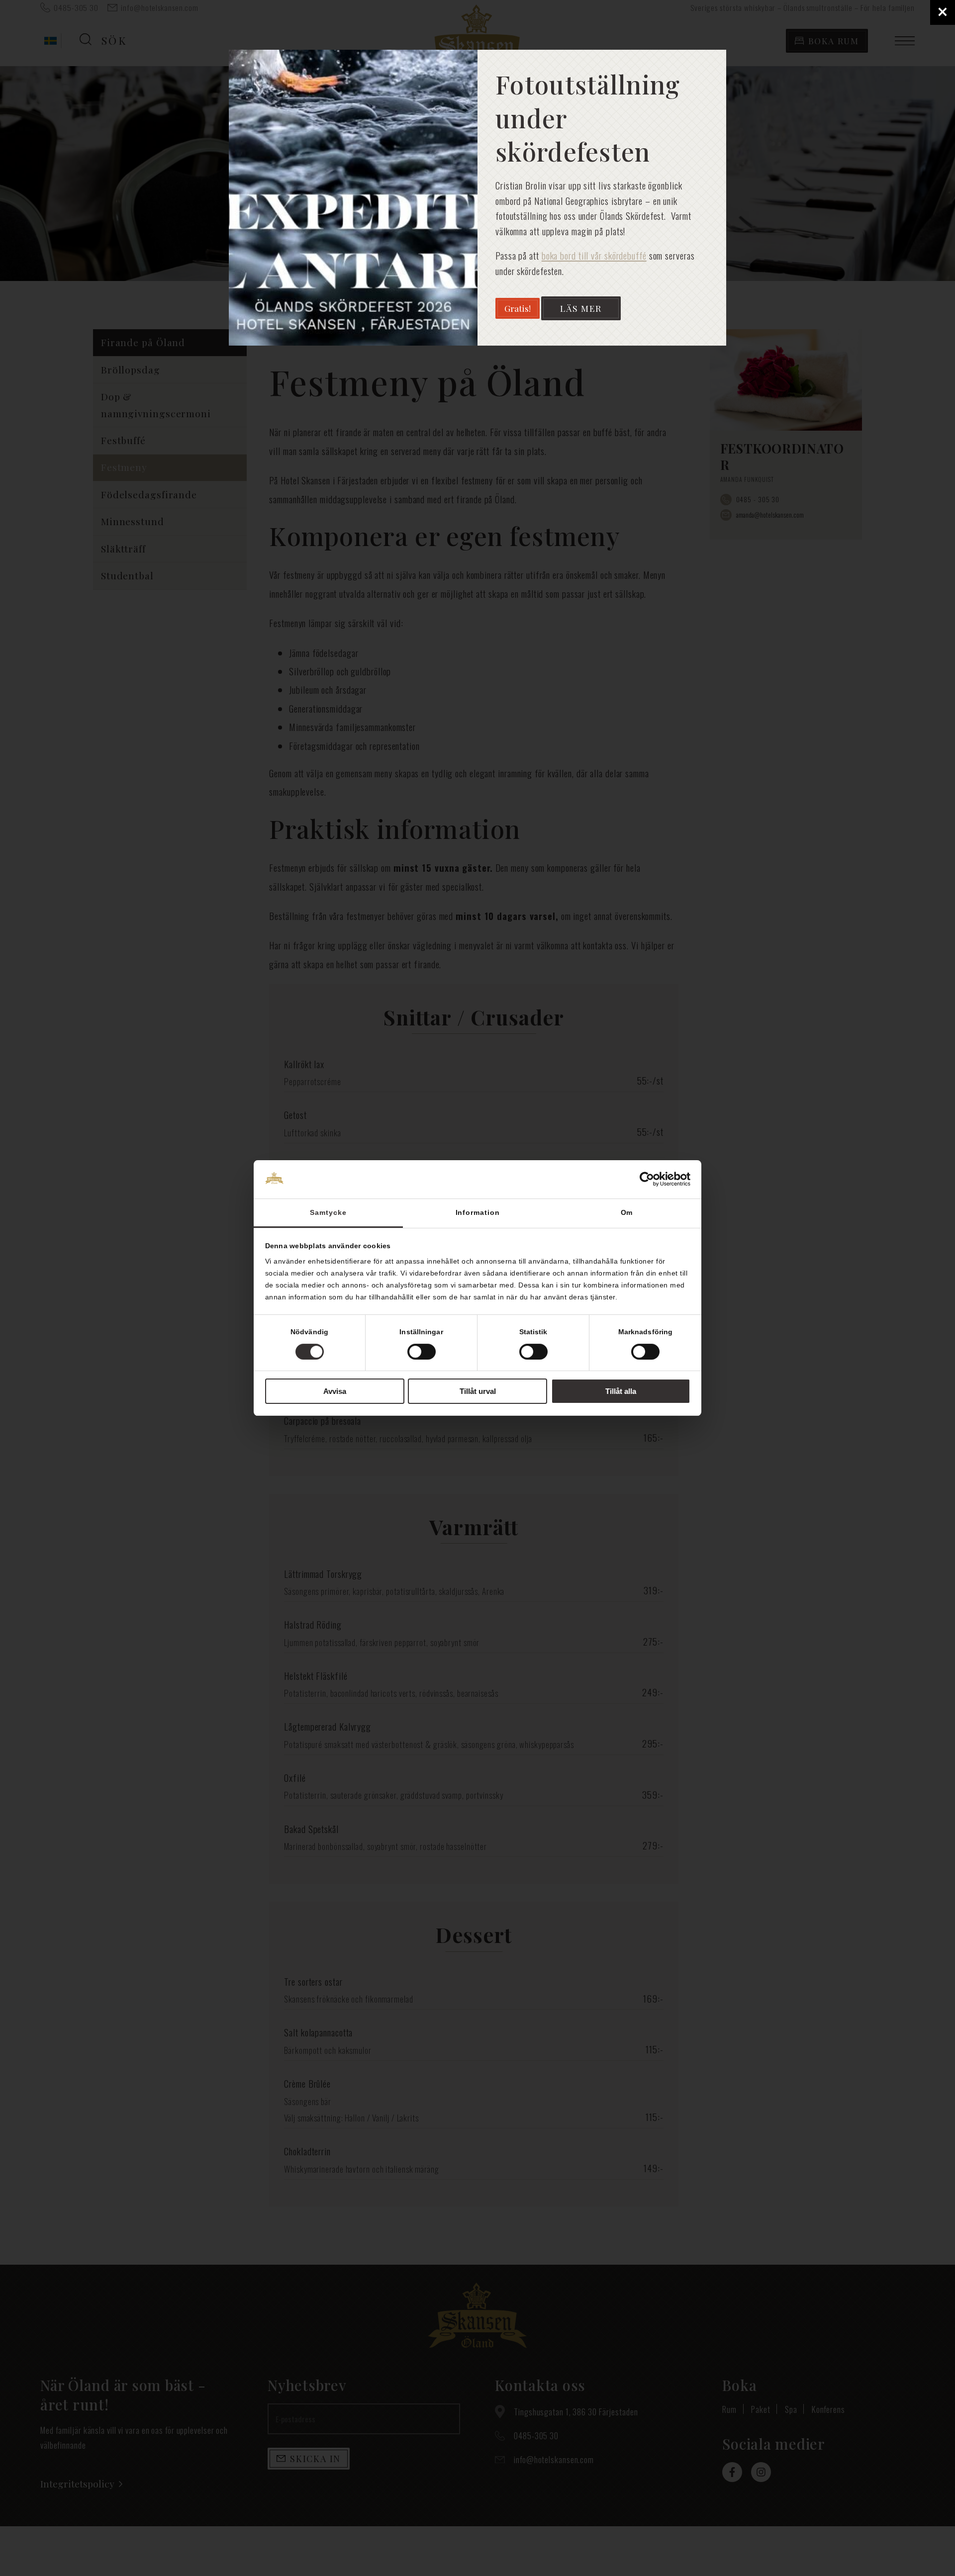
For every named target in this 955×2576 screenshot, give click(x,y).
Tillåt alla (621, 1391)
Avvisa (335, 1391)
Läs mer (581, 308)
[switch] (422, 1352)
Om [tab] (627, 1212)
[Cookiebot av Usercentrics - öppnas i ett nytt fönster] (647, 1179)
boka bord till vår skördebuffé (594, 255)
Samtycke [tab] (328, 1212)
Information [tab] (478, 1212)
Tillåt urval (478, 1391)
